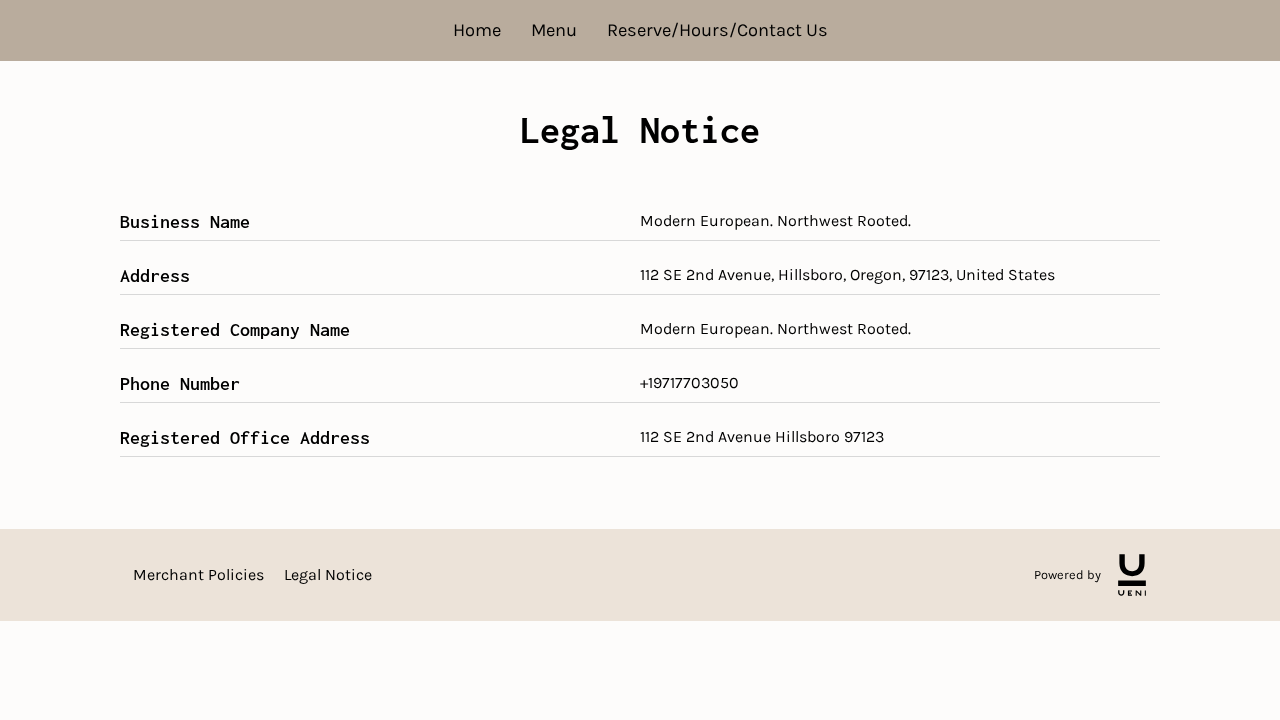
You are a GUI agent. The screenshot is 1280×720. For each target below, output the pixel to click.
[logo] (1132, 575)
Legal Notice (328, 574)
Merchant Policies (198, 574)
